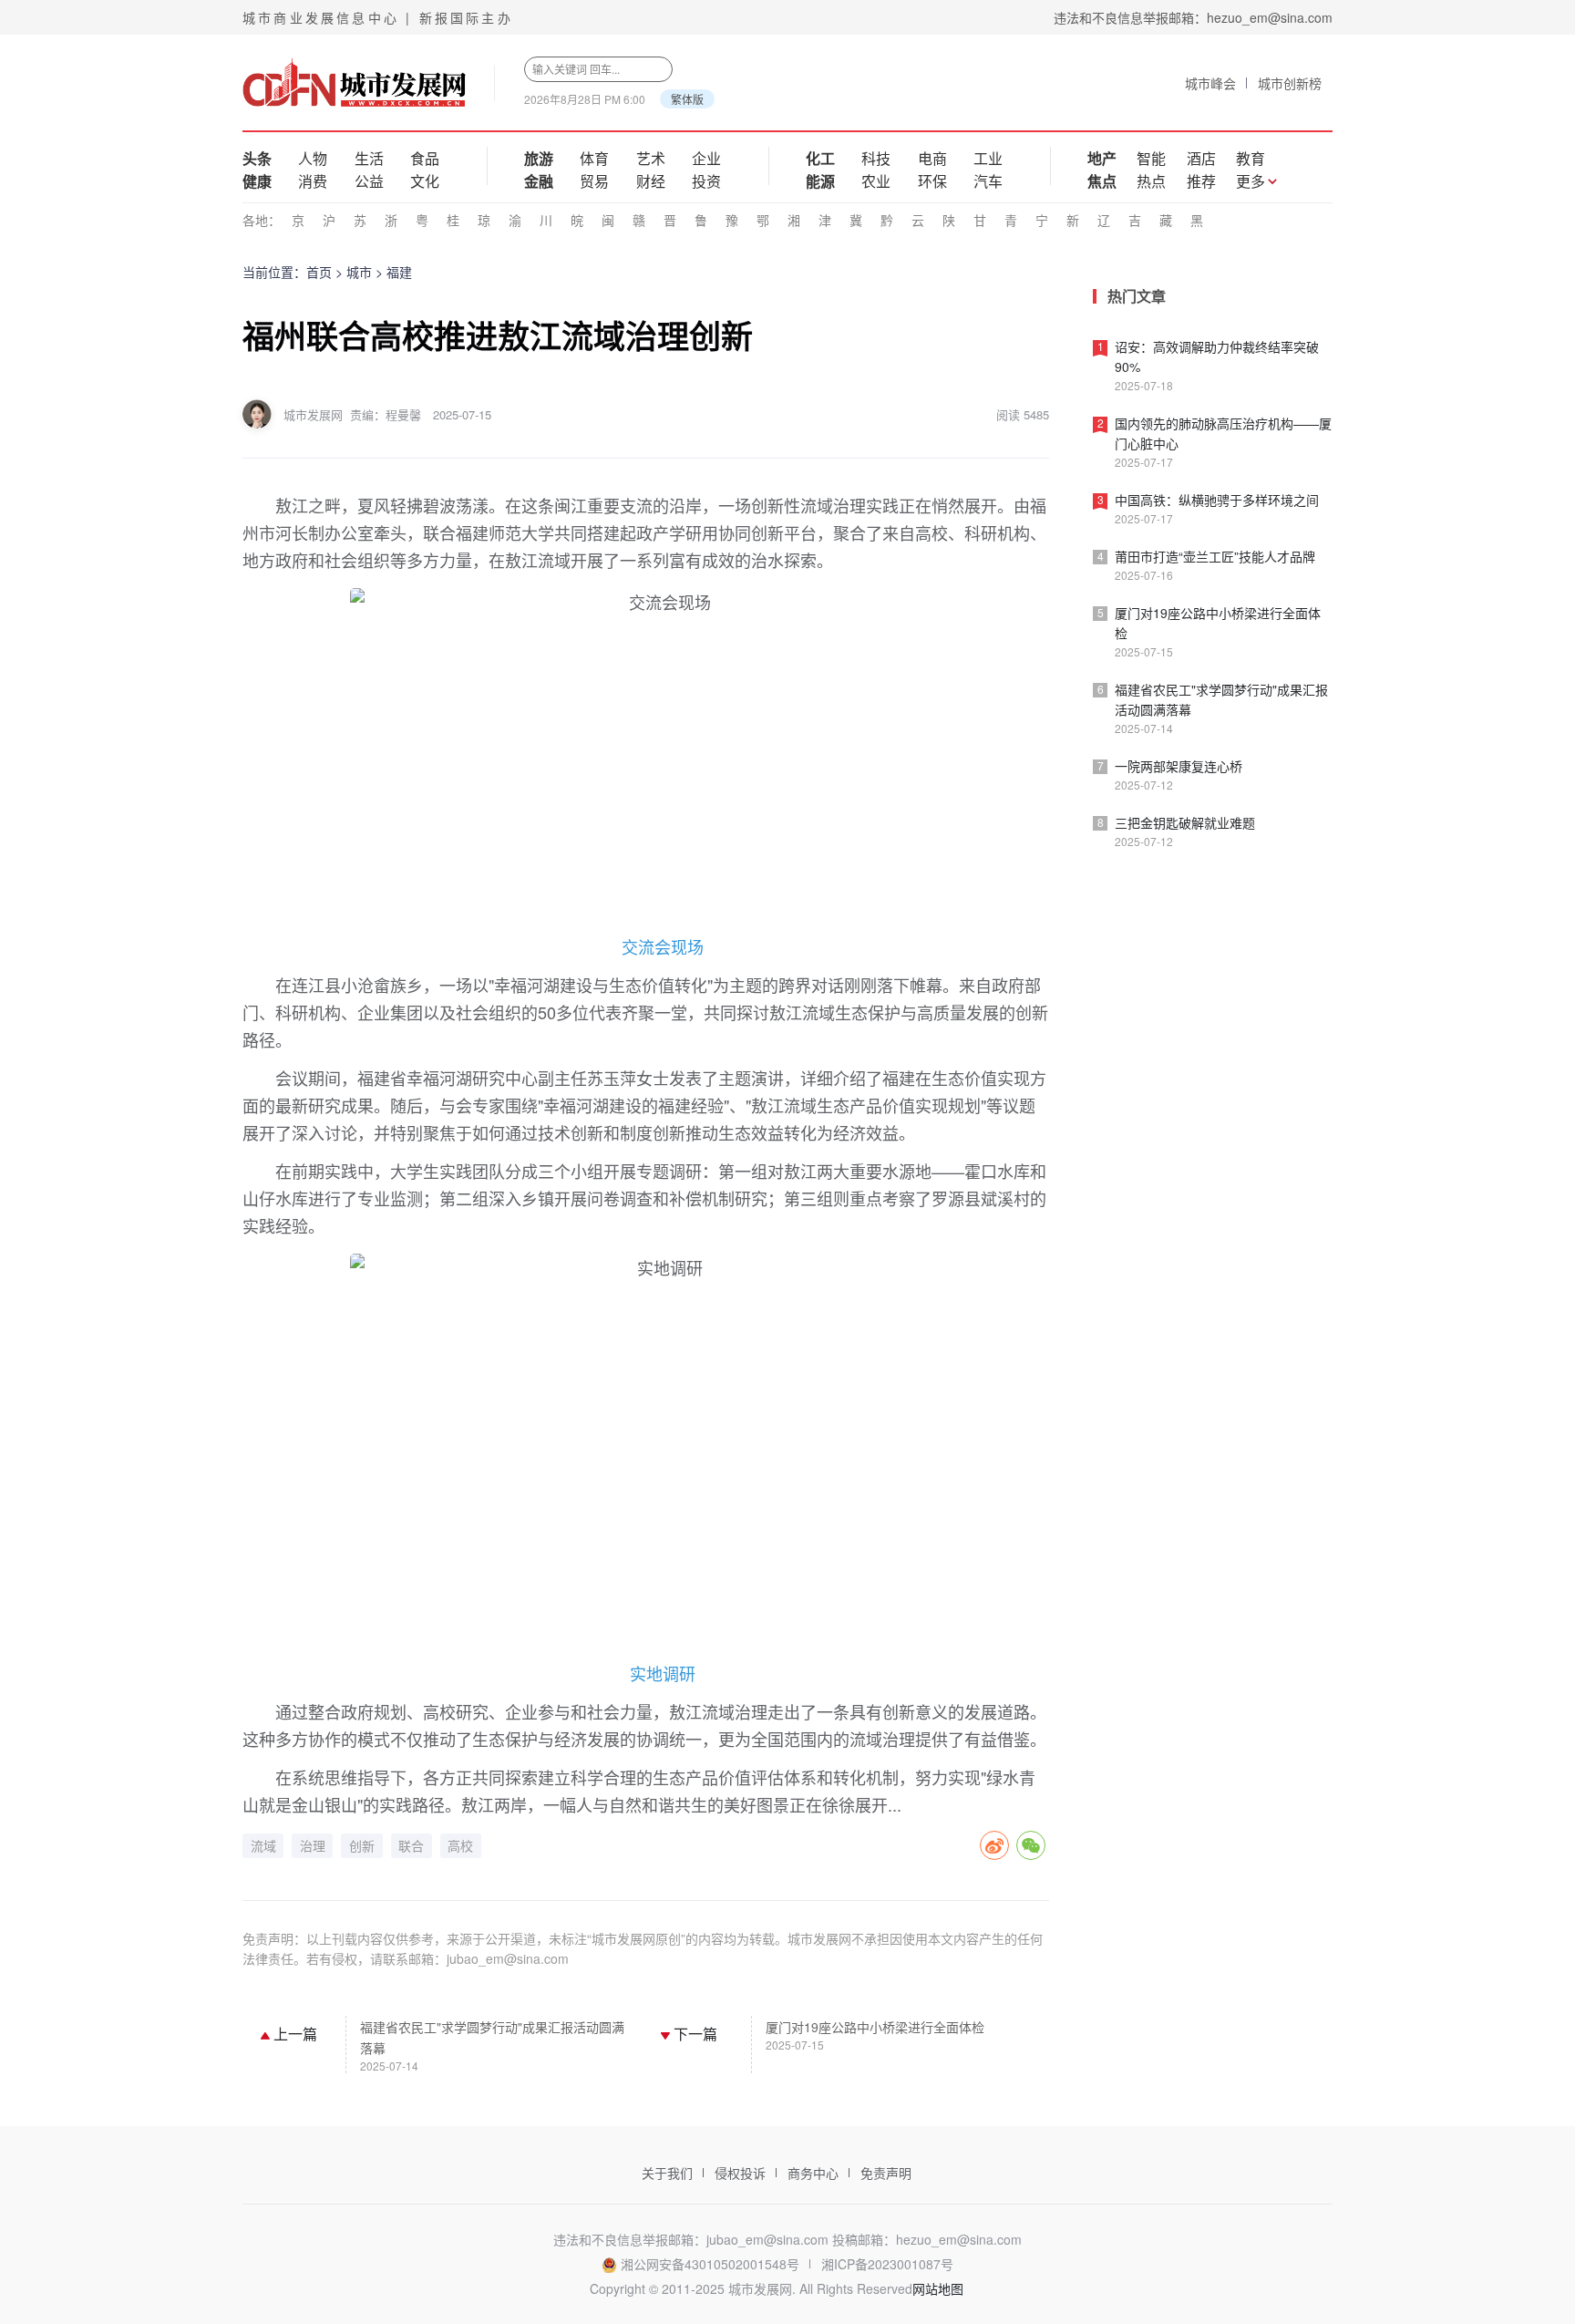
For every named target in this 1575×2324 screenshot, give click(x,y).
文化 (425, 181)
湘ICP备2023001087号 (887, 2264)
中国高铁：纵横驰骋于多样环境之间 (1217, 500)
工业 (988, 158)
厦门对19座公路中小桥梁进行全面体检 (875, 2027)
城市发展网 (313, 414)
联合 (411, 1846)
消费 (313, 181)
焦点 (1102, 181)
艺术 (651, 158)
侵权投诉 (740, 2173)
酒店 (1201, 158)
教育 (1251, 158)
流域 (263, 1846)
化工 (820, 158)
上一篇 (293, 2034)
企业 (706, 158)
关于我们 (667, 2173)
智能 (1151, 158)
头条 (257, 158)
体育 (594, 158)
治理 (313, 1846)
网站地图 (938, 2288)
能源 (820, 181)
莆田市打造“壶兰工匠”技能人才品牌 (1215, 556)
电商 (932, 158)
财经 (651, 181)
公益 (369, 181)
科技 (876, 158)
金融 (539, 181)
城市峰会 (1210, 83)
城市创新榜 (1290, 83)
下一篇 (694, 2034)
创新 (362, 1846)
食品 (425, 158)
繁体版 (687, 99)
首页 (319, 272)
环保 (932, 181)
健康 (257, 181)
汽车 (988, 181)
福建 (399, 272)
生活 (369, 158)
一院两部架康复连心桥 (1179, 766)
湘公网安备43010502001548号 (710, 2264)
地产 (1102, 158)
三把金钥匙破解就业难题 (1185, 822)
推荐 (1201, 181)
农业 (876, 181)
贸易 (594, 181)
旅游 (539, 158)
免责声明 (886, 2173)
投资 (706, 181)
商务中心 (813, 2173)
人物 (313, 158)
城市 (359, 272)
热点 (1151, 181)
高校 (460, 1846)
